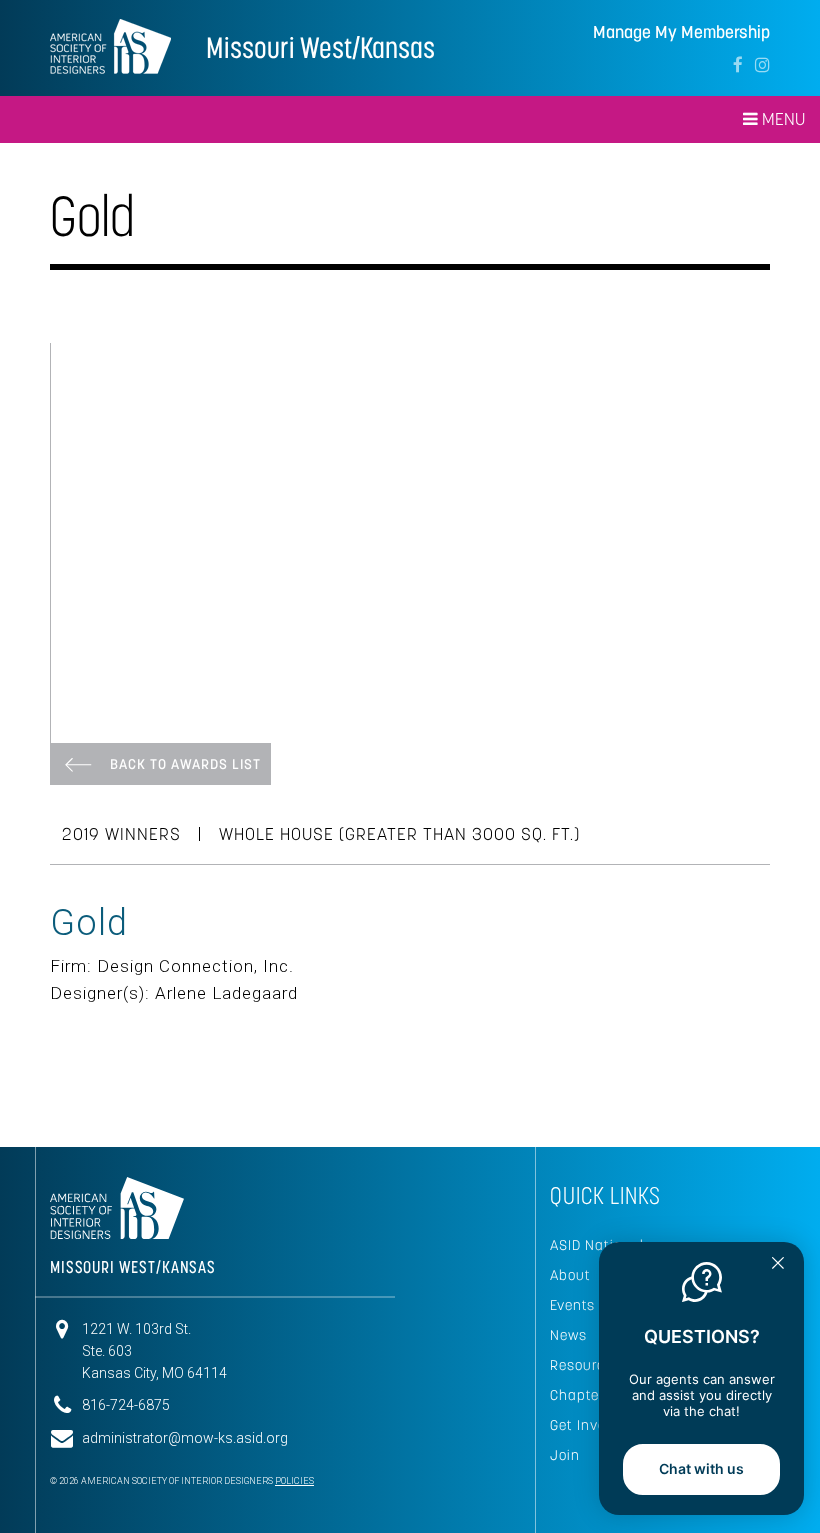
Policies (294, 1481)
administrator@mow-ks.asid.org (185, 1438)
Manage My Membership (681, 32)
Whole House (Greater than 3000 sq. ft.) (399, 834)
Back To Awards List (185, 764)
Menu (781, 119)
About (570, 1275)
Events (572, 1305)
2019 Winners (121, 834)
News (568, 1335)
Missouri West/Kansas (320, 47)
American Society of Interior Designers (110, 46)
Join (565, 1455)
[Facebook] (738, 65)
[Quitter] (778, 1265)
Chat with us (701, 1468)
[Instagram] (762, 65)
